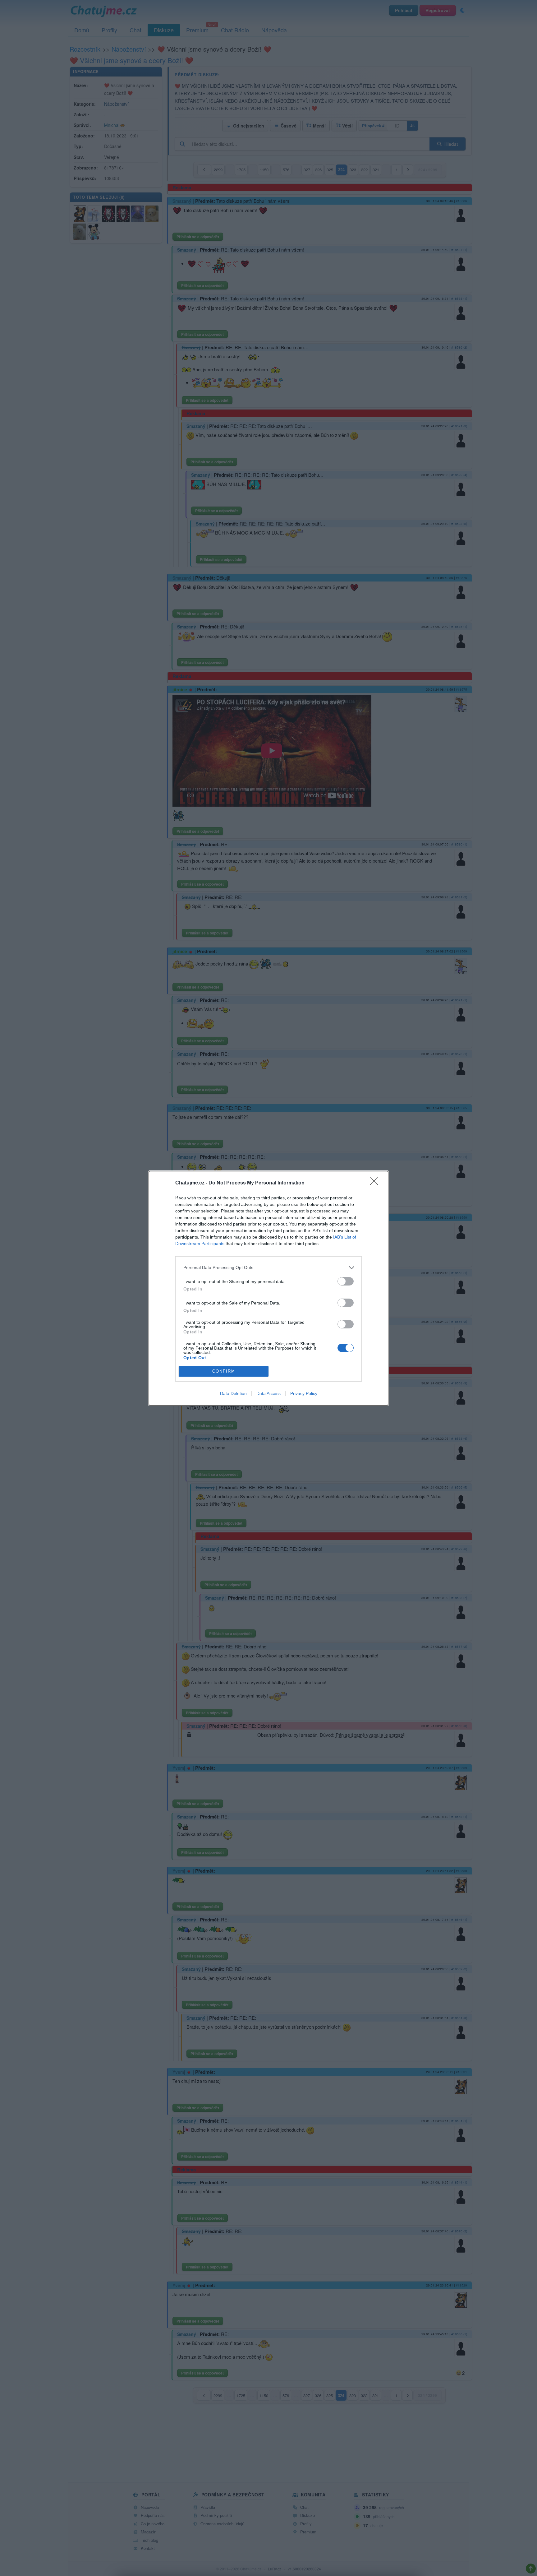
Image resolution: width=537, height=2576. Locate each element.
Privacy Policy (304, 1393)
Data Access (268, 1393)
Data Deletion (233, 1393)
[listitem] (268, 1268)
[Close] (376, 1183)
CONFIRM (224, 1371)
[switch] (346, 1281)
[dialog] (268, 1288)
